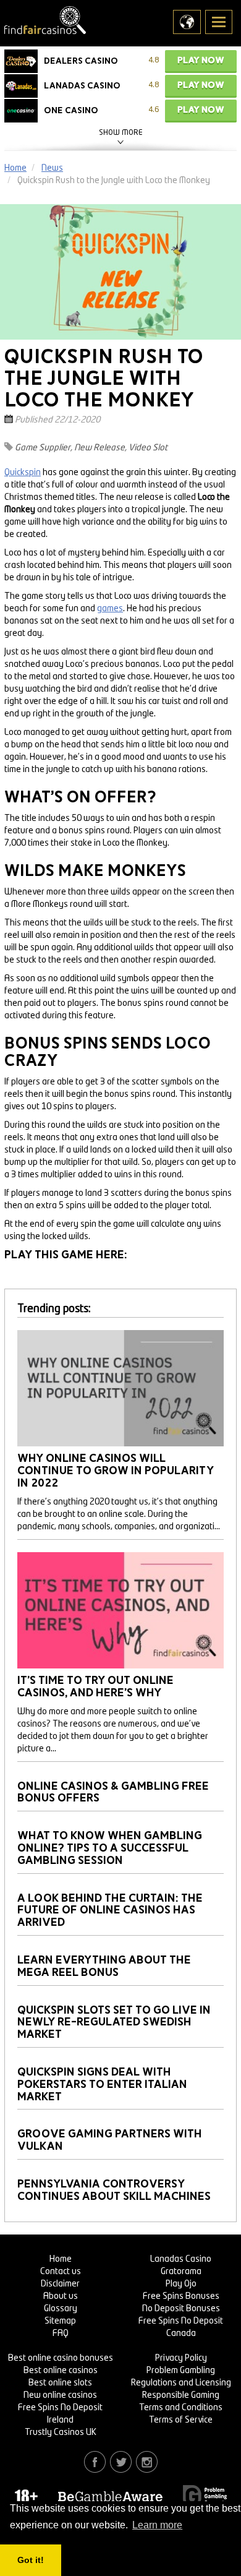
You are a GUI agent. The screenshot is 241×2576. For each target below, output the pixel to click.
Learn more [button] (157, 2525)
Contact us (61, 2272)
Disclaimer (60, 2284)
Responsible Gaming (181, 2395)
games (110, 609)
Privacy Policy (181, 2358)
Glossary (61, 2309)
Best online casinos (61, 2371)
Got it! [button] (31, 2560)
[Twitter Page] (121, 2462)
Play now (201, 60)
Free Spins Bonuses (181, 2296)
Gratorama (181, 2272)
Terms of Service (181, 2420)
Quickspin (23, 473)
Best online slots (60, 2383)
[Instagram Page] (147, 2462)
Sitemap (60, 2321)
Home (61, 2259)
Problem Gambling (181, 2371)
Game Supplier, (44, 448)
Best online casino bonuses (61, 2358)
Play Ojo (181, 2284)
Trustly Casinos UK (61, 2432)
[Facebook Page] (95, 2462)
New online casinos (60, 2395)
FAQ (61, 2333)
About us (61, 2296)
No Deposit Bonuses (181, 2309)
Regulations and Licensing (181, 2383)
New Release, (100, 448)
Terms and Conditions (181, 2408)
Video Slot (148, 448)
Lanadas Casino (181, 2259)
